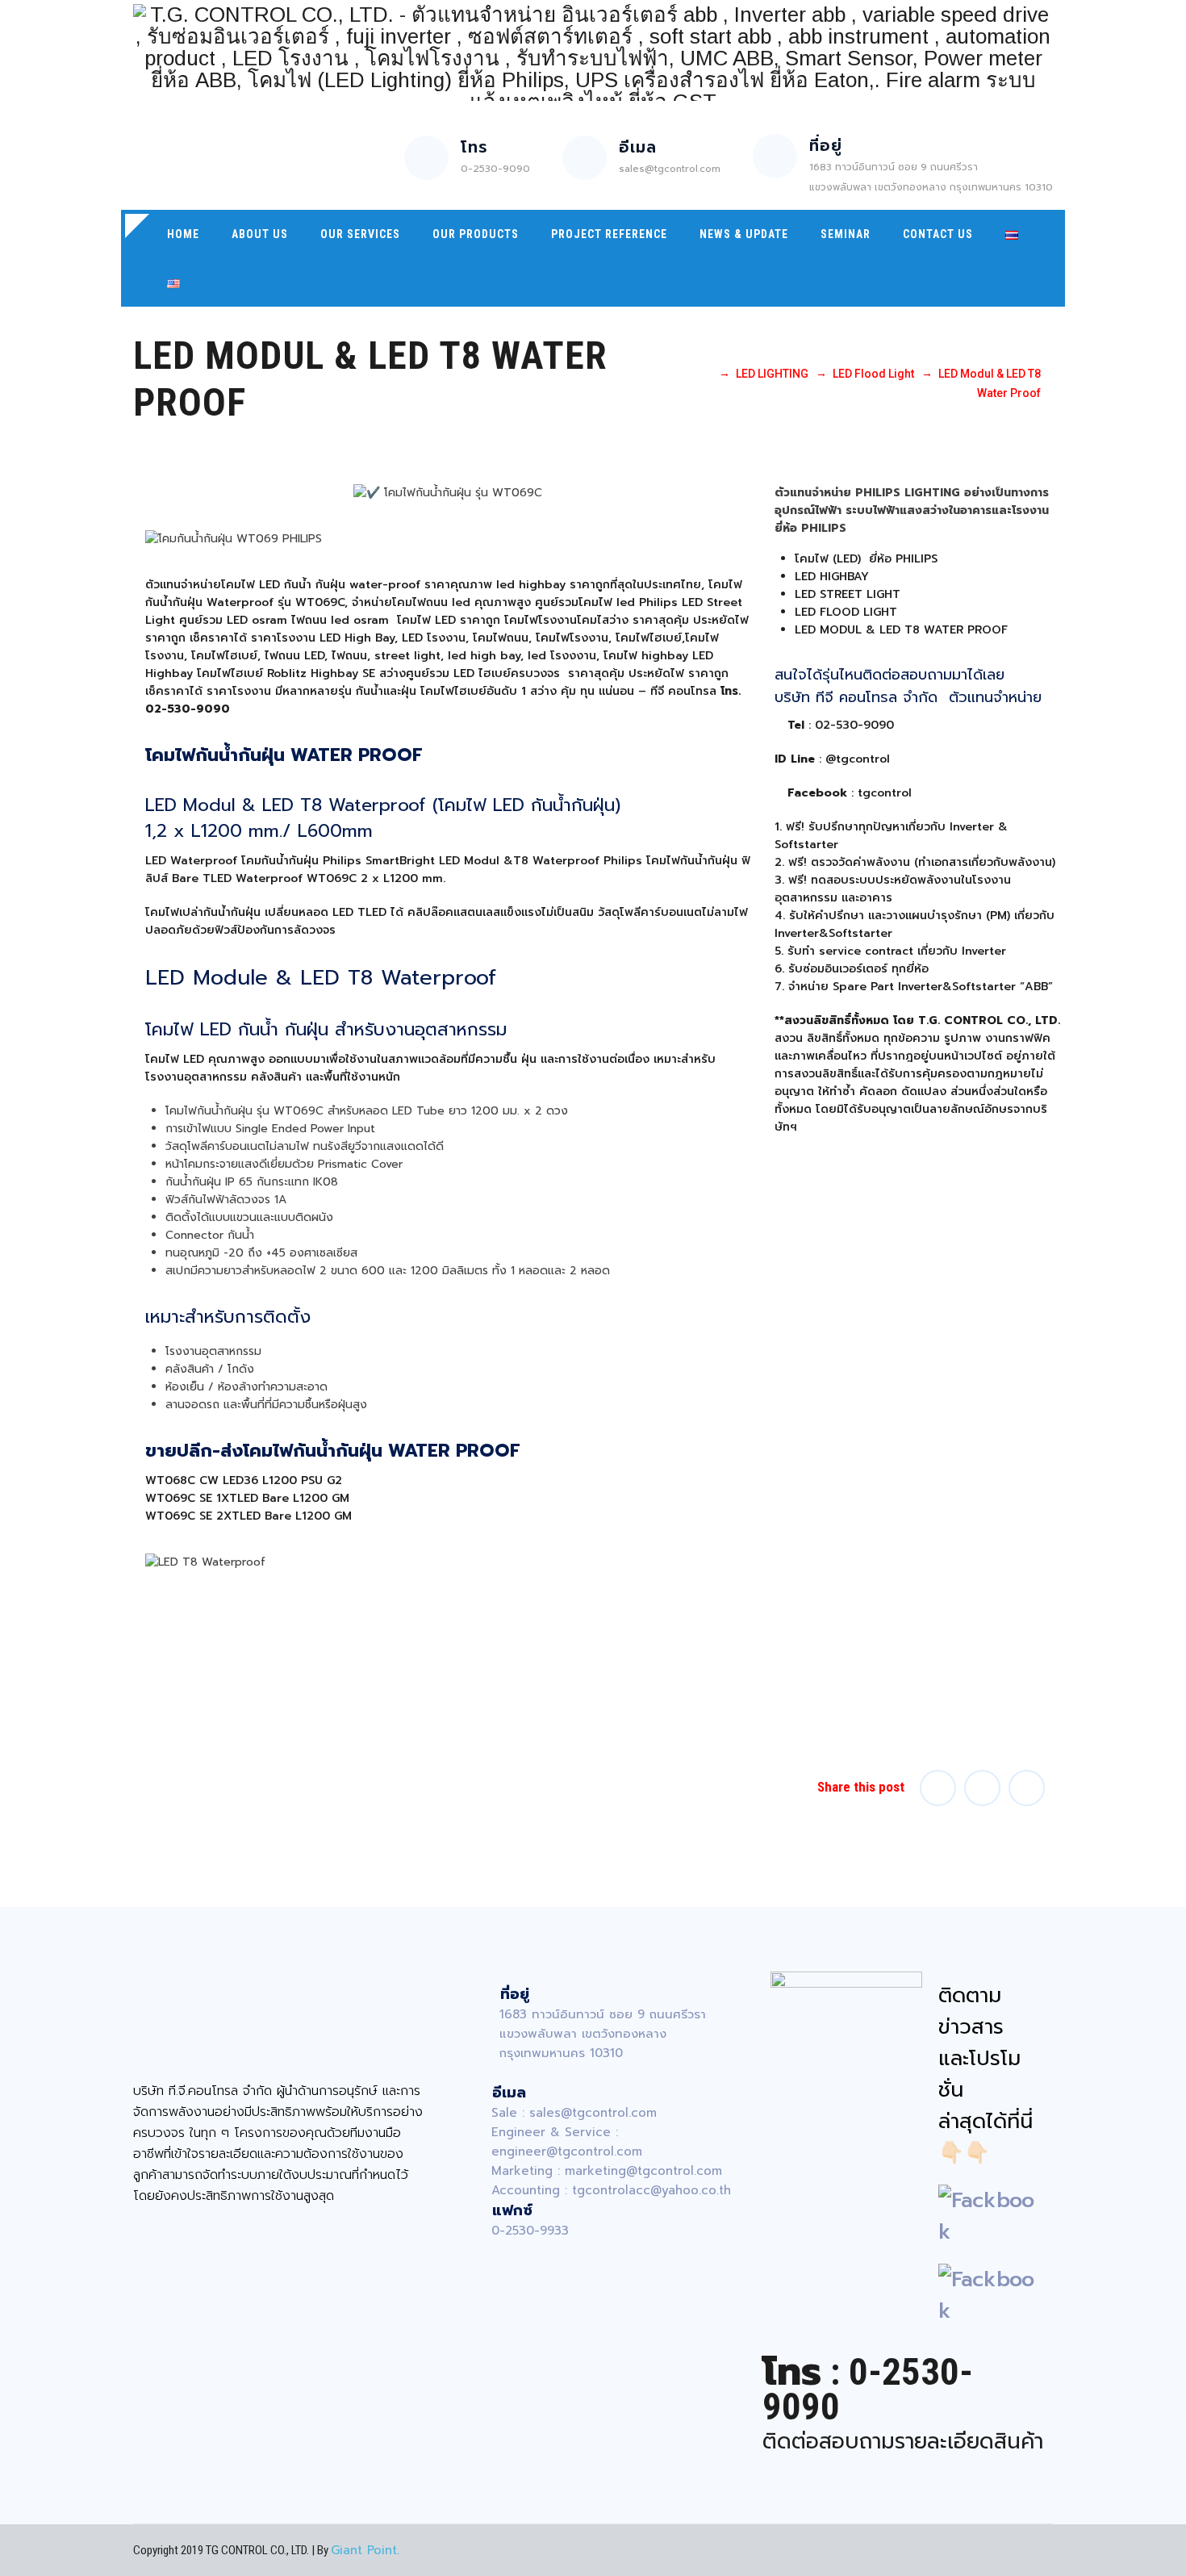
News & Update (744, 234)
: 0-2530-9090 (868, 2389)
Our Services (360, 234)
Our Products (476, 234)
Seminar (846, 234)
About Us (260, 234)
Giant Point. (365, 2550)
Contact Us (938, 234)
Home (183, 234)
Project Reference (609, 234)
